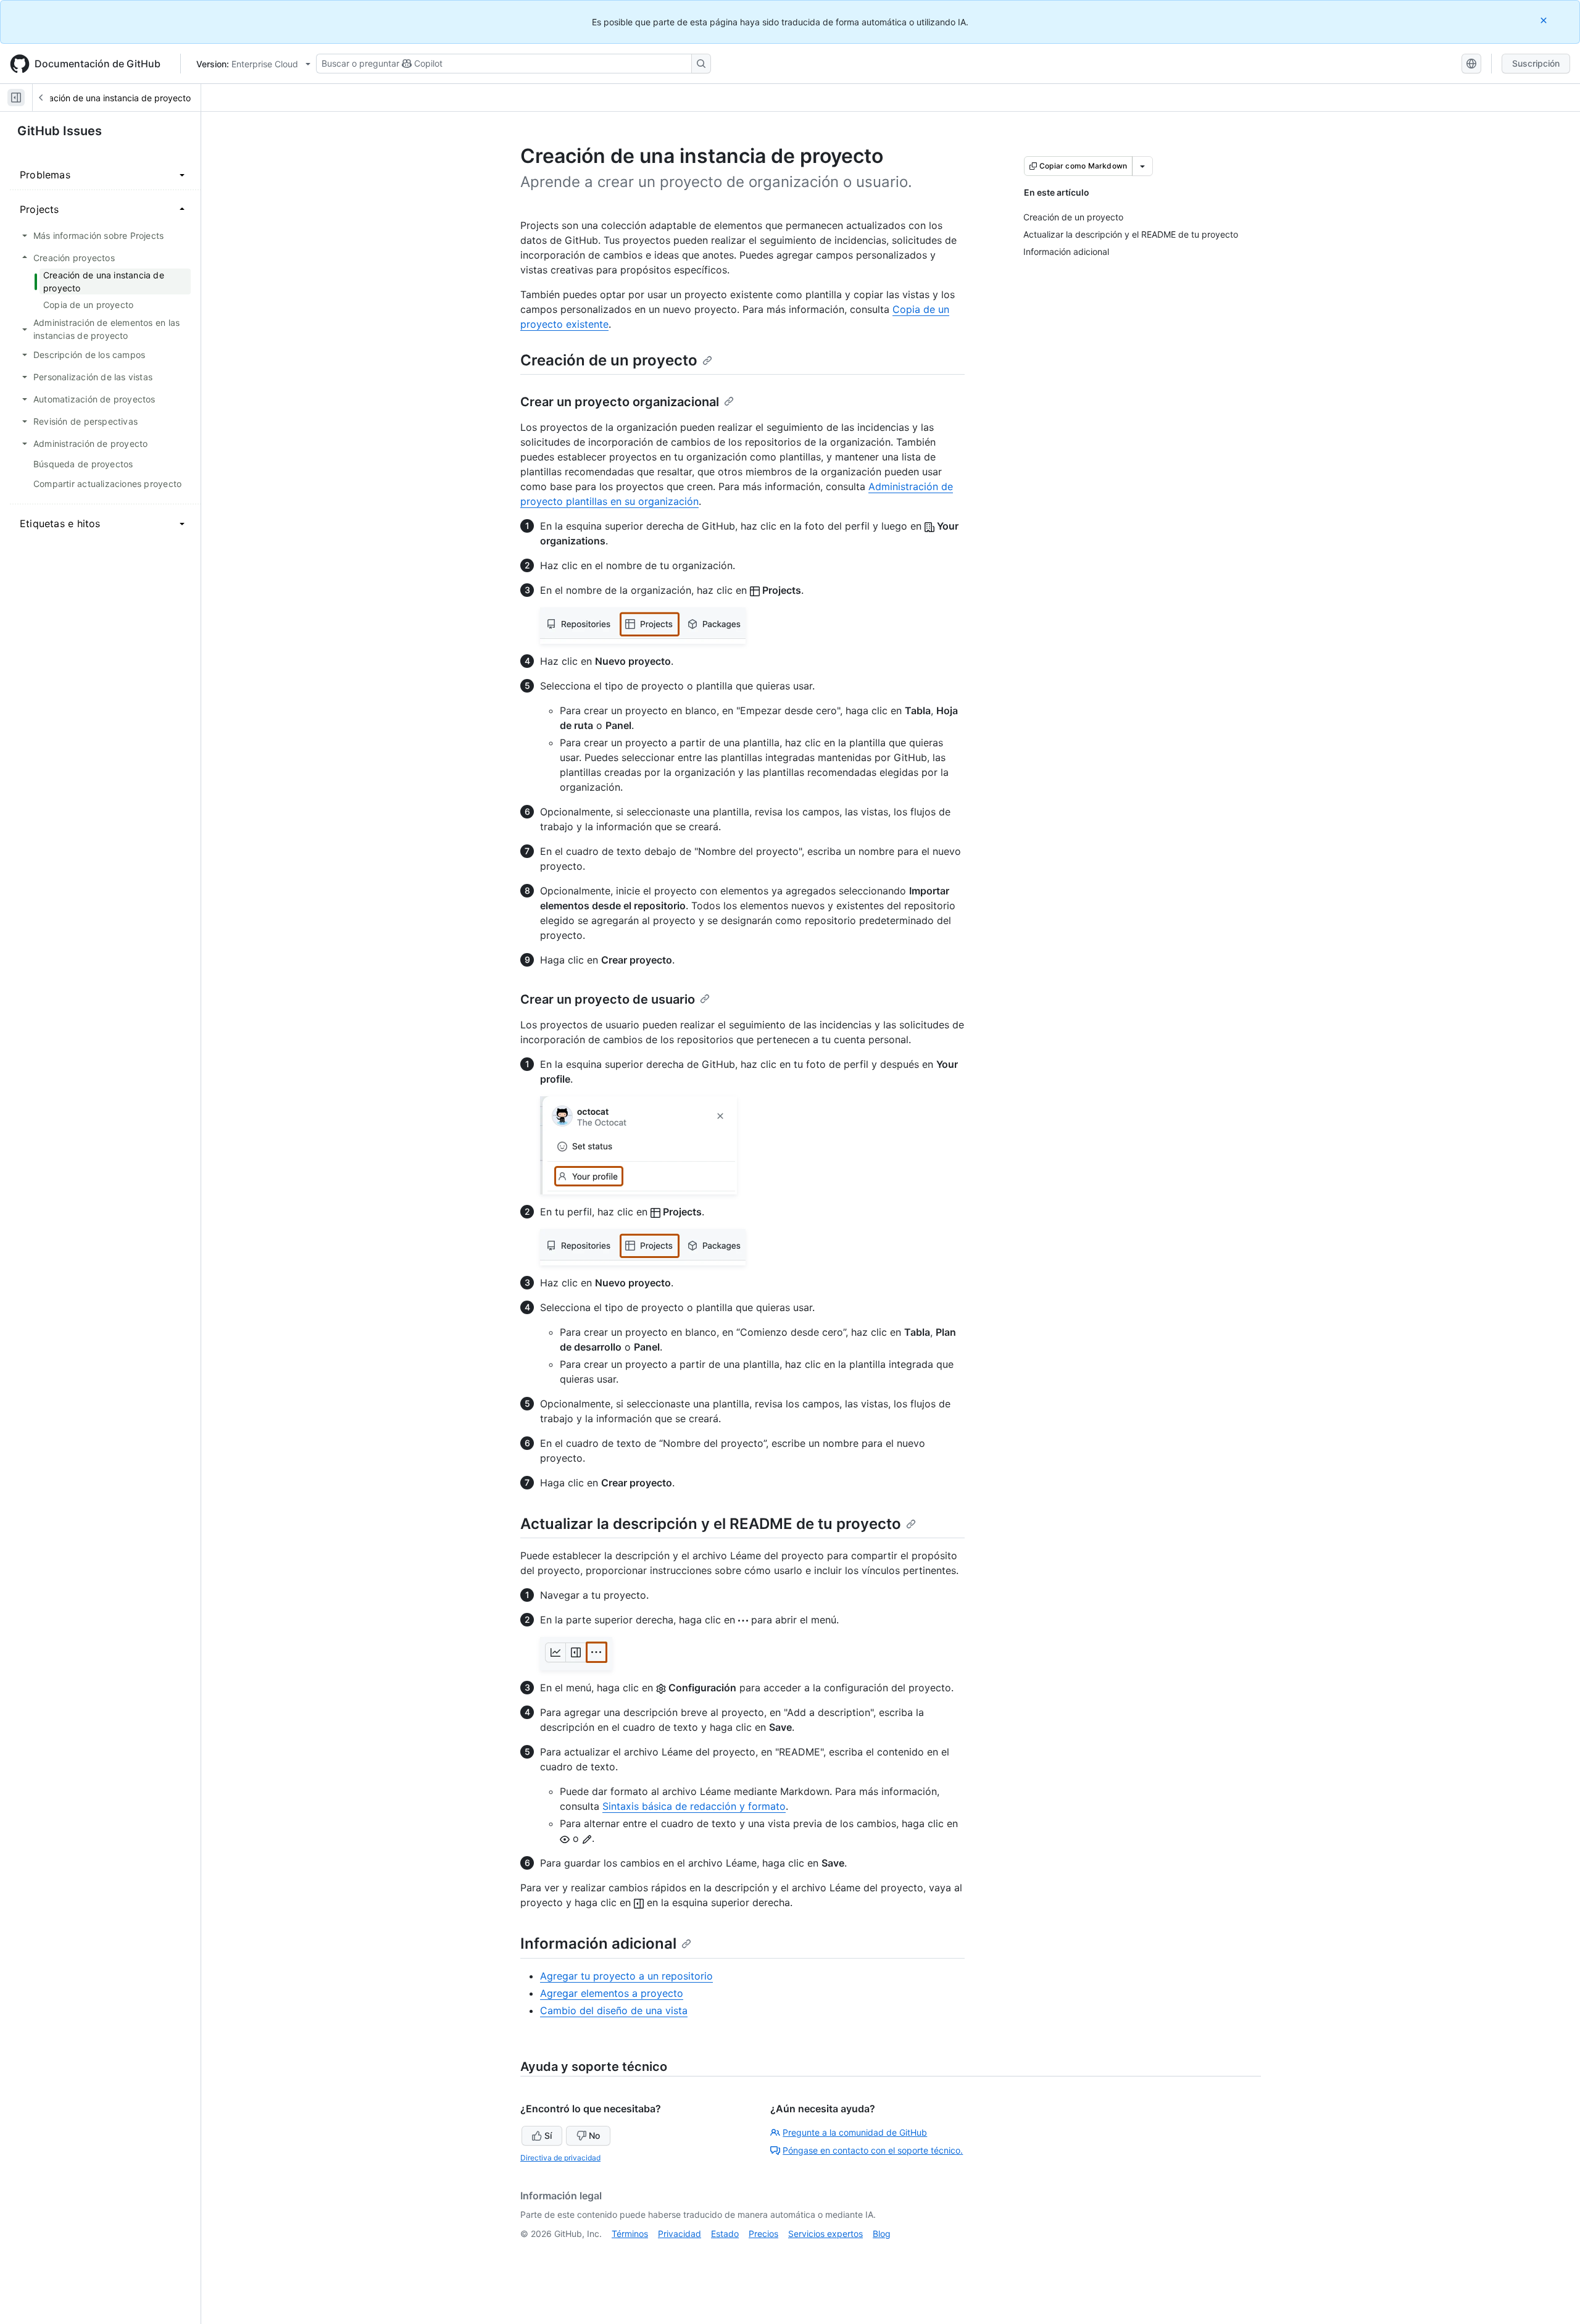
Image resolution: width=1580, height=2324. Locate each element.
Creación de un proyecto (609, 360)
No (594, 2135)
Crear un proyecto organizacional (620, 402)
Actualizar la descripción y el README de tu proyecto (711, 1524)
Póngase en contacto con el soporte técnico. (873, 2150)
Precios (763, 2234)
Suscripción (1536, 63)
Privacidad (680, 2234)
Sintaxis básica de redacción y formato (694, 1806)
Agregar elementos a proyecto (612, 1993)
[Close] (1545, 20)
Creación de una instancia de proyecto (113, 98)
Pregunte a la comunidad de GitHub (855, 2132)
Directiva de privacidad (560, 2158)
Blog (882, 2234)
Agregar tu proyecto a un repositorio (626, 1976)
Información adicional (598, 1943)
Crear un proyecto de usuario (608, 999)
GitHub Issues (60, 131)
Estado (725, 2234)
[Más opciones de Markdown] (1142, 166)
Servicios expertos (825, 2234)
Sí (548, 2135)
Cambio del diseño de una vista (614, 2010)
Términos (630, 2234)
